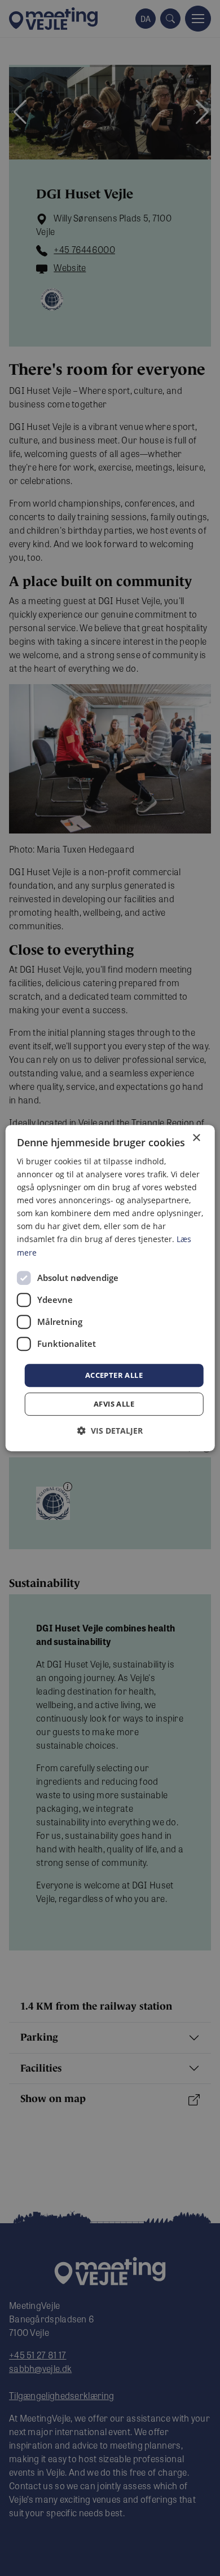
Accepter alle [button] (114, 1375)
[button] (110, 1431)
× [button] (196, 1138)
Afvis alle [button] (114, 1404)
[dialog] (110, 1288)
